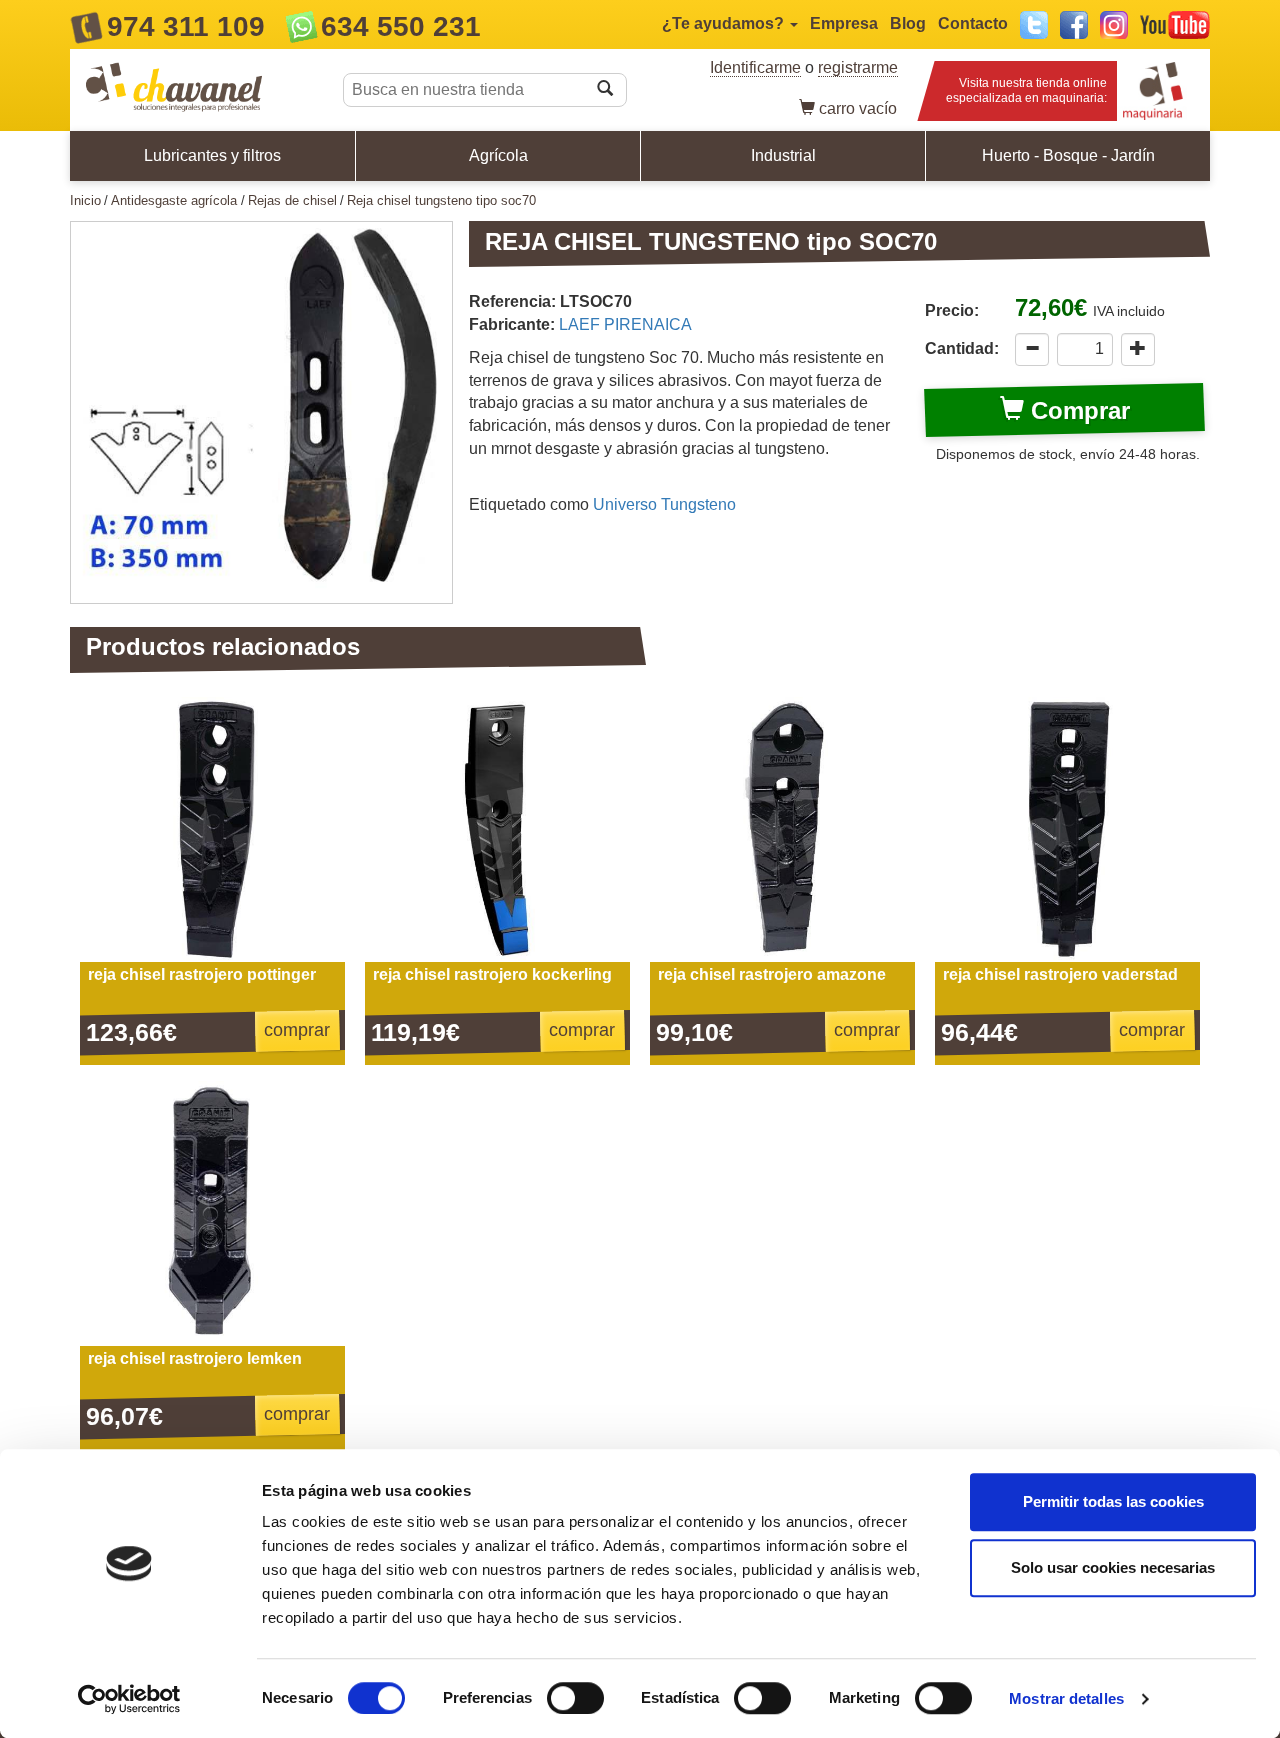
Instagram (1114, 25)
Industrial (783, 155)
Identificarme (755, 67)
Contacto (973, 23)
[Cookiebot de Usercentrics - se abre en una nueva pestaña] (129, 1699)
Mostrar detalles (1066, 1698)
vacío (858, 108)
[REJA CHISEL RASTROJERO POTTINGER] (212, 829)
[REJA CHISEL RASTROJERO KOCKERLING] (497, 829)
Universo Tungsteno (664, 504)
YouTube (1175, 25)
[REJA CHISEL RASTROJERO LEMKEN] (212, 1213)
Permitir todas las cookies (1113, 1501)
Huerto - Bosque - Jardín (1068, 155)
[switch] (575, 1698)
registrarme (858, 67)
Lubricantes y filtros (212, 155)
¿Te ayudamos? (725, 23)
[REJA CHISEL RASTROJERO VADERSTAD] (1067, 829)
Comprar (1077, 410)
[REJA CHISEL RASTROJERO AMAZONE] (782, 829)
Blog (908, 23)
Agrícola (498, 155)
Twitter (1034, 25)
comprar (297, 1030)
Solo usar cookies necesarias (1113, 1567)
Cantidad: (962, 348)
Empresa (844, 23)
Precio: (952, 310)
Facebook (1074, 25)
